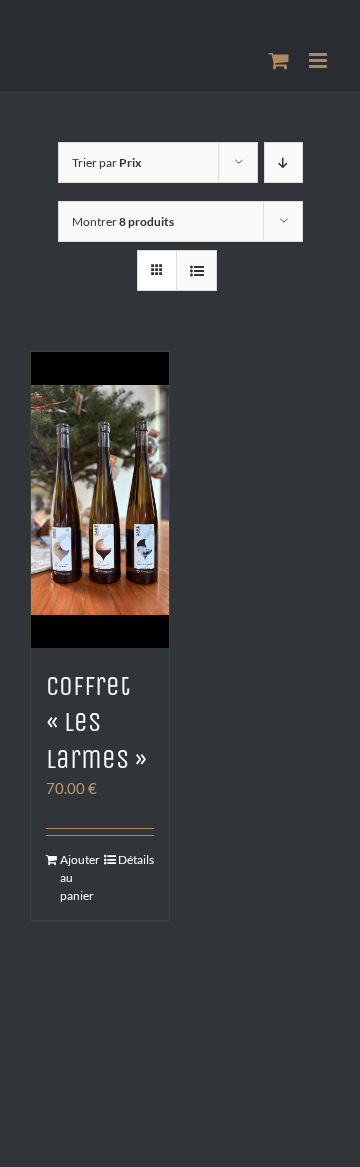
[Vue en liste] (196, 270)
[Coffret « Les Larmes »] (100, 500)
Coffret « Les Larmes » (96, 722)
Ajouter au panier (79, 877)
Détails (136, 859)
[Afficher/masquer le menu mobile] (319, 60)
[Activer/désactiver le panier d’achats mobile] (279, 60)
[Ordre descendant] (283, 162)
